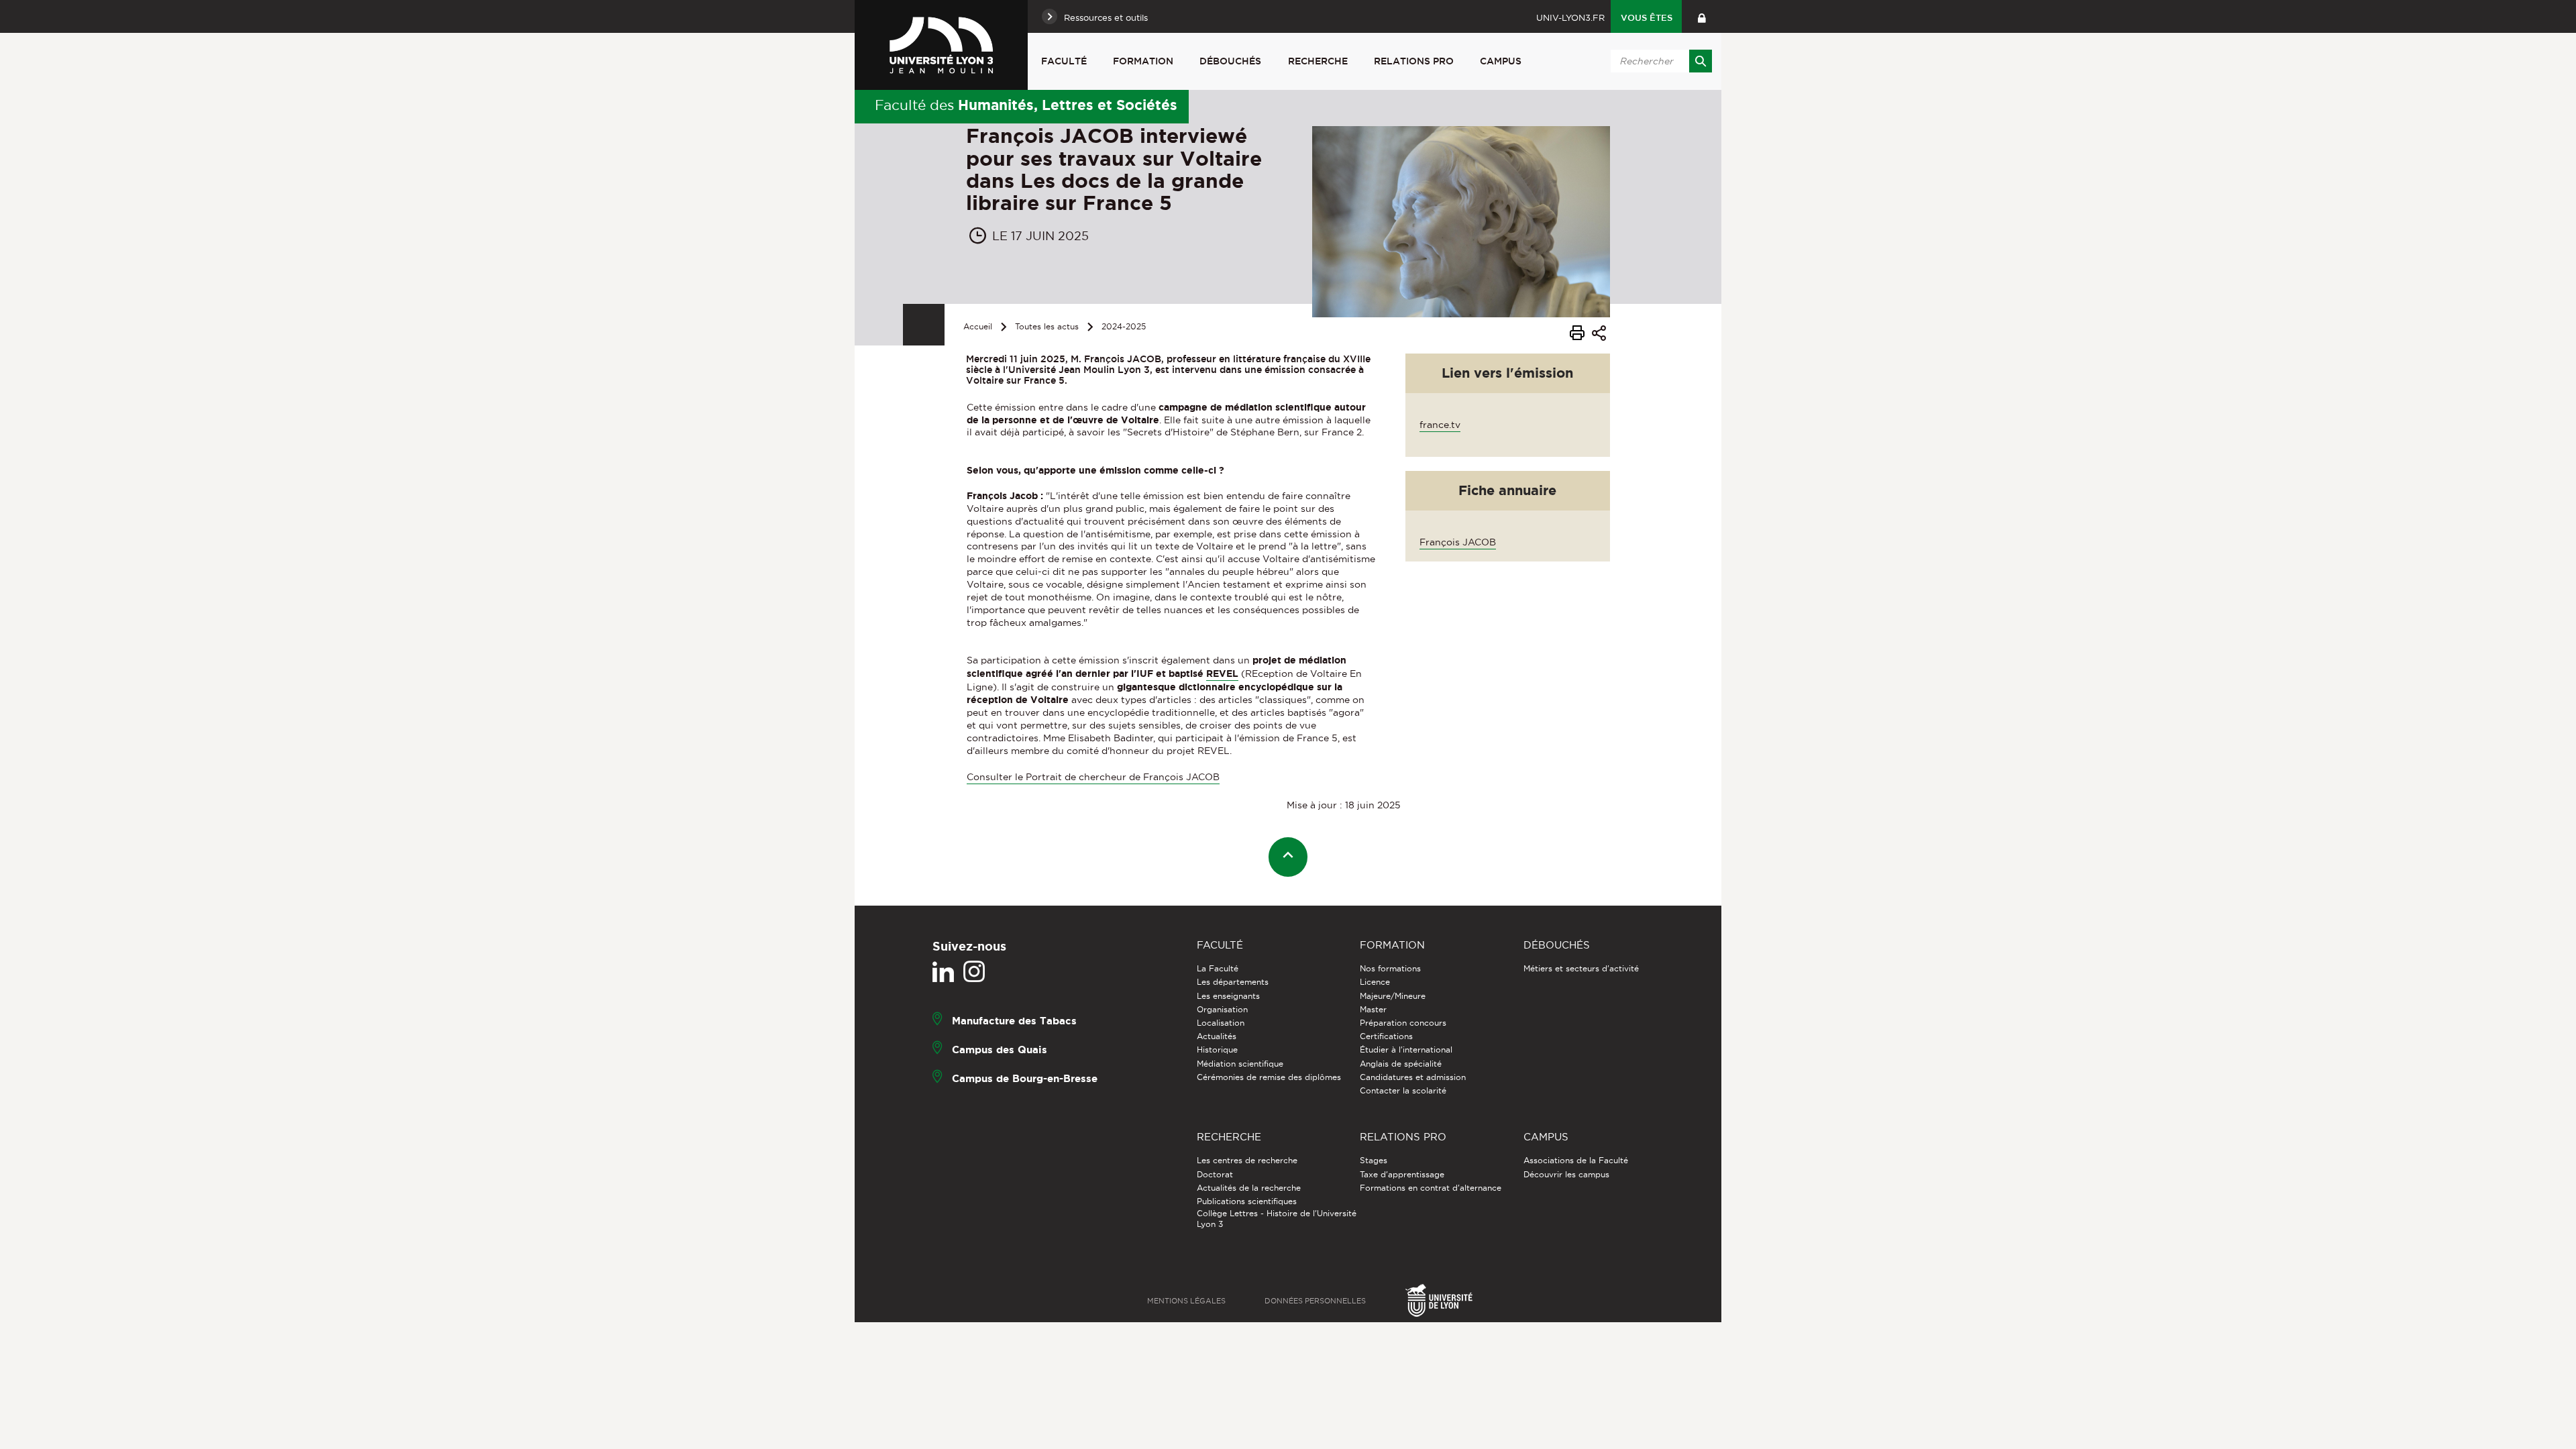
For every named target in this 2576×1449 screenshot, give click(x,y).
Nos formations (1390, 968)
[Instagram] (974, 972)
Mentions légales (1186, 1301)
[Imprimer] (1577, 335)
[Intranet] (1702, 16)
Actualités (1217, 1036)
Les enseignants (1228, 996)
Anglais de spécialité (1401, 1064)
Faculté (1064, 61)
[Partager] (1599, 335)
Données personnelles (1315, 1301)
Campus (1501, 61)
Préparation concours (1403, 1023)
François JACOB (1458, 542)
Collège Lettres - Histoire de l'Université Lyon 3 (1277, 1219)
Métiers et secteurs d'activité (1581, 968)
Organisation (1222, 1009)
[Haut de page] (1288, 857)
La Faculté (1218, 968)
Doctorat (1215, 1174)
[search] (1659, 61)
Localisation (1221, 1023)
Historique (1217, 1050)
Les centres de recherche (1247, 1160)
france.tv (1440, 425)
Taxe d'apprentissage (1402, 1174)
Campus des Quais (1000, 1050)
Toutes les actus (1047, 326)
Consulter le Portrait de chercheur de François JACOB (1093, 777)
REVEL (1222, 674)
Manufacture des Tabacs (1014, 1021)
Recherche (1318, 61)
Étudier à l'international (1406, 1050)
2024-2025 (1124, 326)
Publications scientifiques (1247, 1201)
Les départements (1233, 982)
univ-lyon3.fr (1570, 17)
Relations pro (1414, 61)
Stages (1374, 1160)
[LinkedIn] (943, 972)
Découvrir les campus (1566, 1174)
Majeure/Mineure (1393, 996)
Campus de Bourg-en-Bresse (1025, 1078)
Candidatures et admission (1413, 1077)
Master (1373, 1009)
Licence (1375, 982)
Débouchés (1230, 61)
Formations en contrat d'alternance (1431, 1188)
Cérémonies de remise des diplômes (1269, 1077)
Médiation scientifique (1240, 1064)
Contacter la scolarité (1403, 1090)
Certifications (1386, 1036)
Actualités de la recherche (1249, 1188)
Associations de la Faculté (1576, 1160)
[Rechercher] (1701, 61)
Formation (1143, 61)
